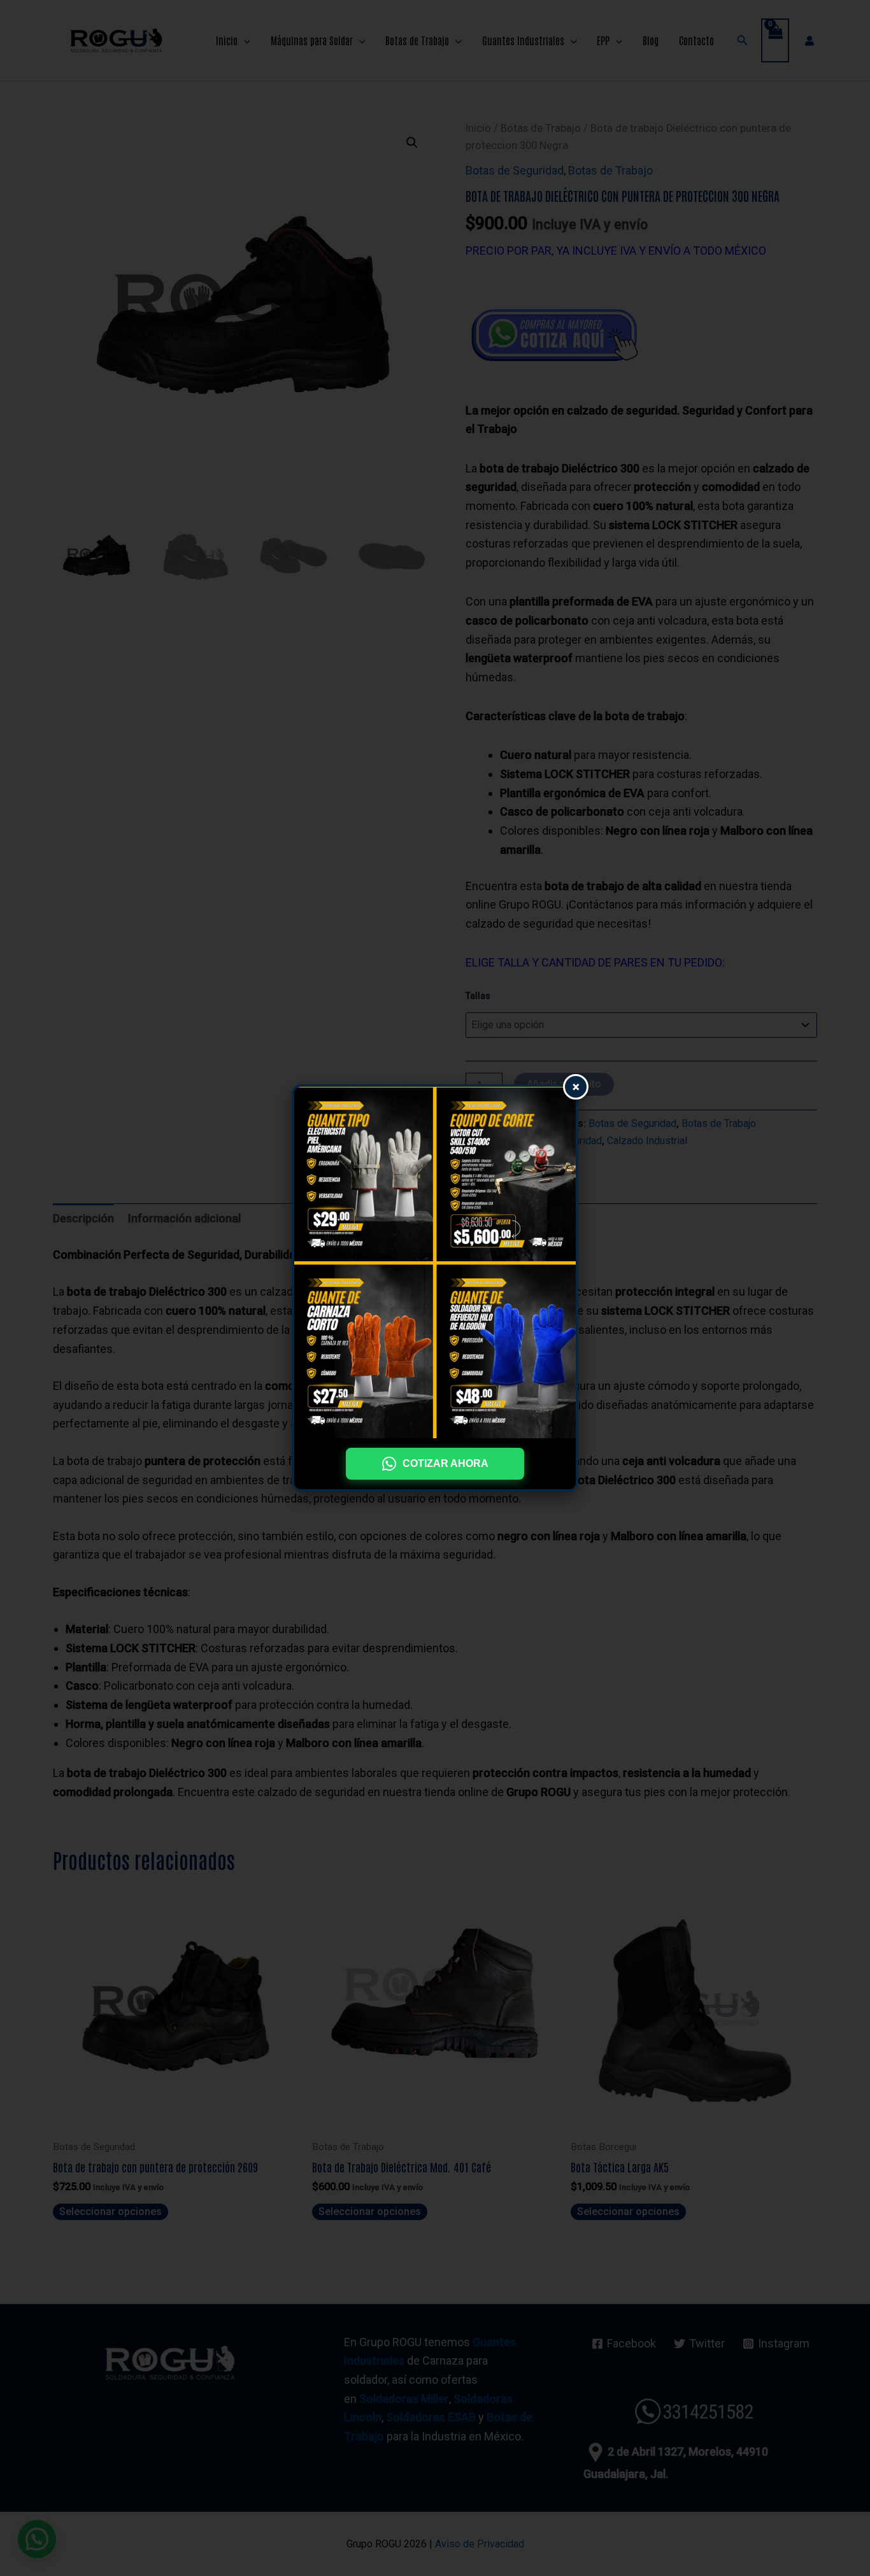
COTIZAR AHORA (446, 1463)
